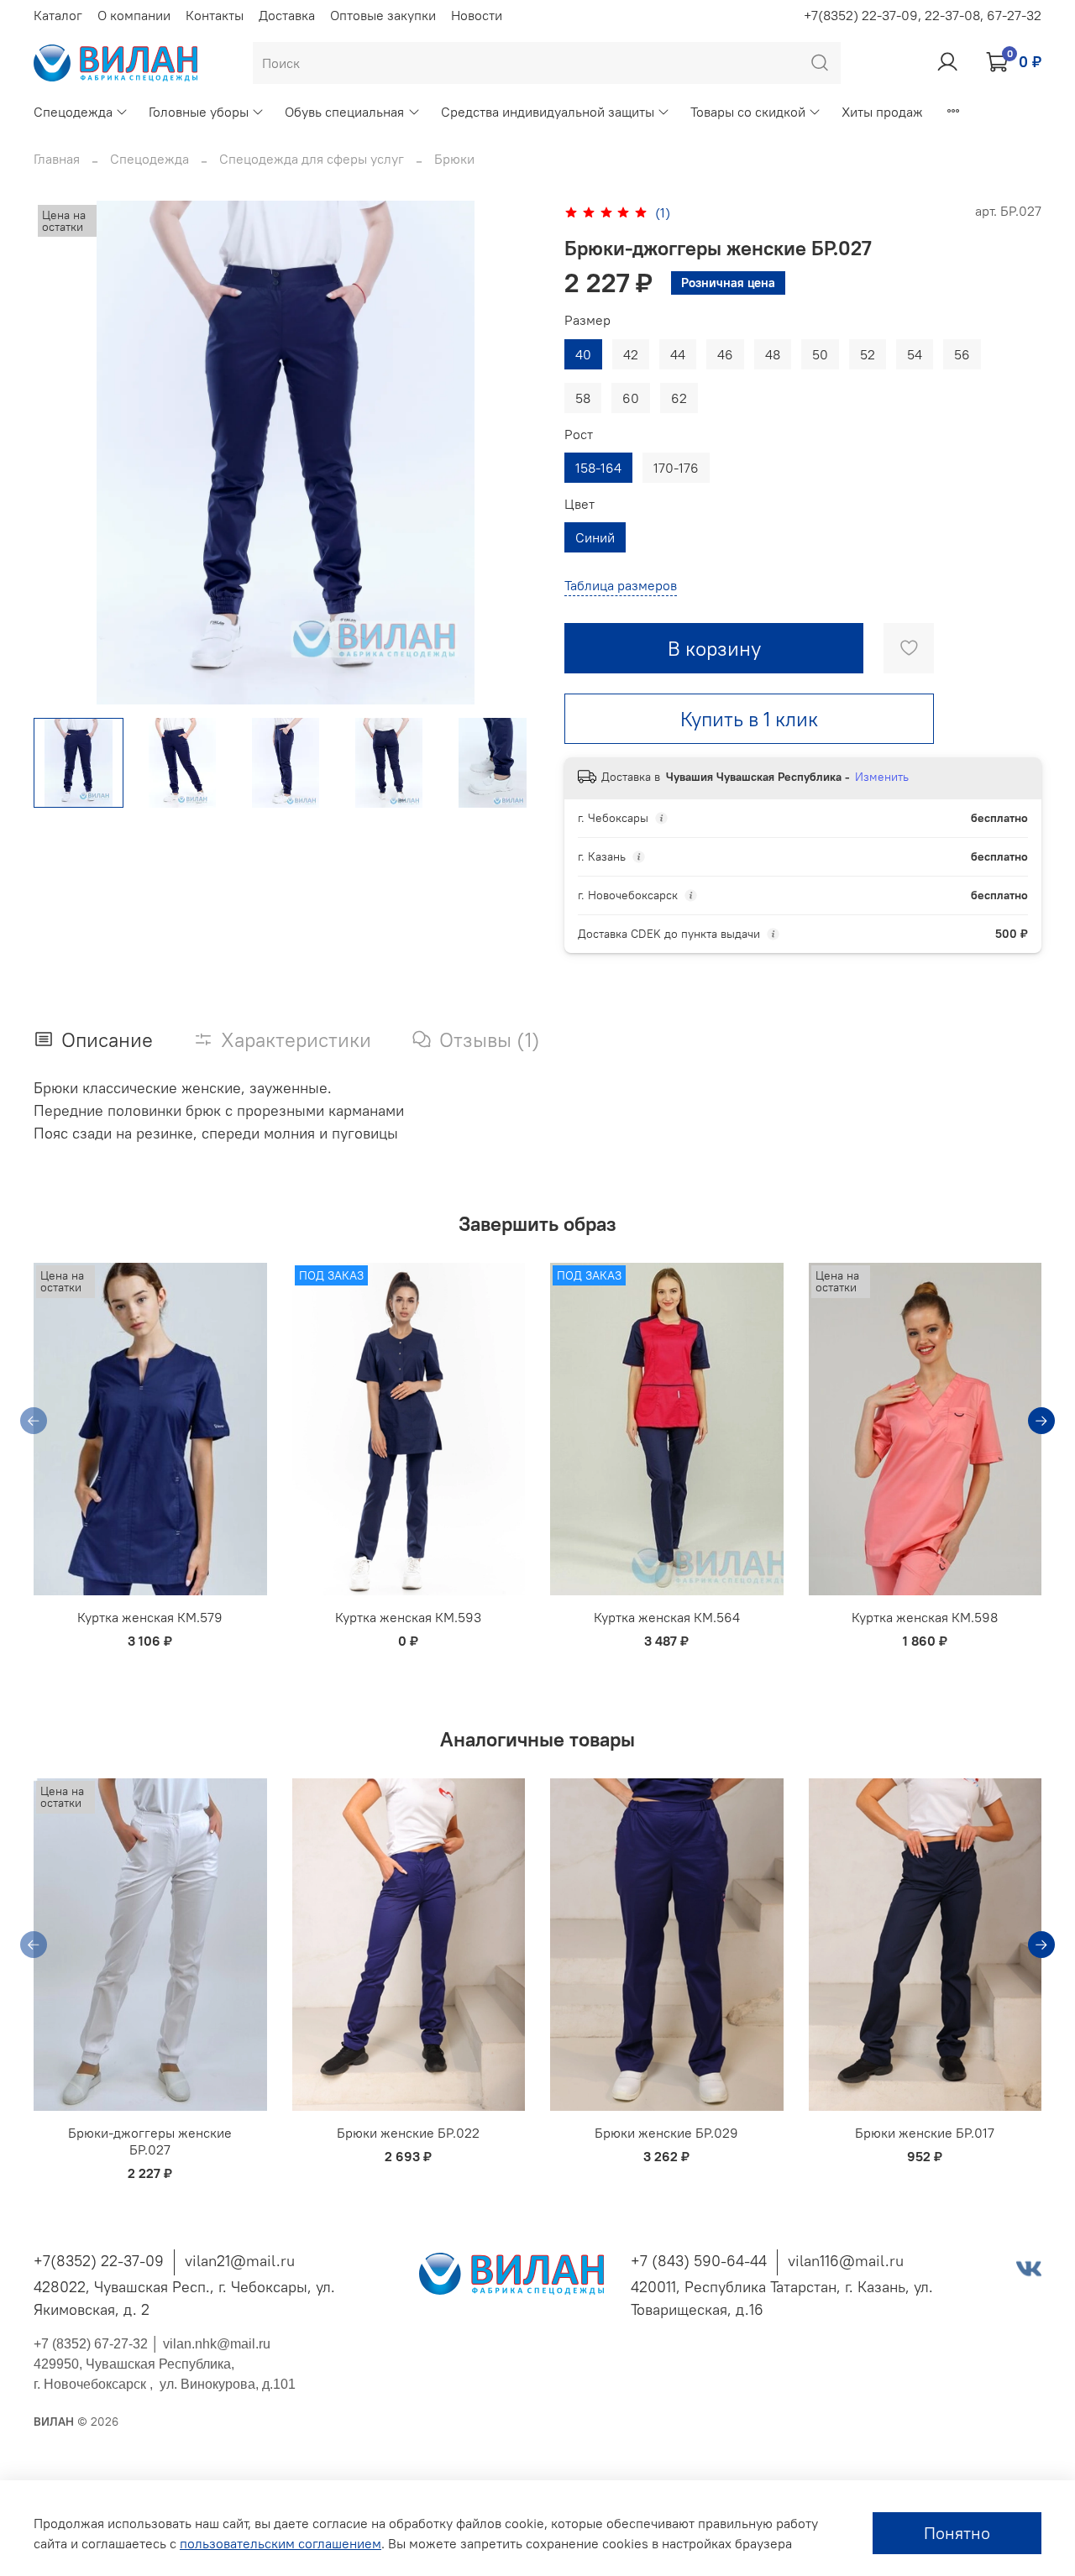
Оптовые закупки (383, 15)
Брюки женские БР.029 (666, 2134)
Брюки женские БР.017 (925, 2134)
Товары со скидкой (748, 112)
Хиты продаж (882, 112)
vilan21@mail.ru (240, 2261)
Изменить (882, 777)
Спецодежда (73, 112)
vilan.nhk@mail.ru (217, 2344)
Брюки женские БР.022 (408, 2134)
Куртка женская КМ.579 (150, 1618)
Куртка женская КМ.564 (667, 1618)
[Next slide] (511, 453)
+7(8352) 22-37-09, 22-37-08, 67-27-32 (923, 15)
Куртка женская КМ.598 (925, 1618)
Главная (57, 159)
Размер (587, 320)
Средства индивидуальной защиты (548, 112)
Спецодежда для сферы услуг (312, 159)
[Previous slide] (60, 453)
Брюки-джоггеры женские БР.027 (150, 2142)
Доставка (287, 15)
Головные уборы (199, 112)
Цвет (579, 504)
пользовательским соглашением (281, 2543)
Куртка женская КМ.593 (408, 1618)
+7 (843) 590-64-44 (699, 2261)
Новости (477, 15)
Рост (579, 435)
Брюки (454, 159)
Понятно (957, 2533)
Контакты (215, 15)
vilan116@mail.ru (846, 2261)
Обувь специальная (344, 112)
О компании (134, 15)
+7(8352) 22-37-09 (99, 2261)
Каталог (58, 15)
